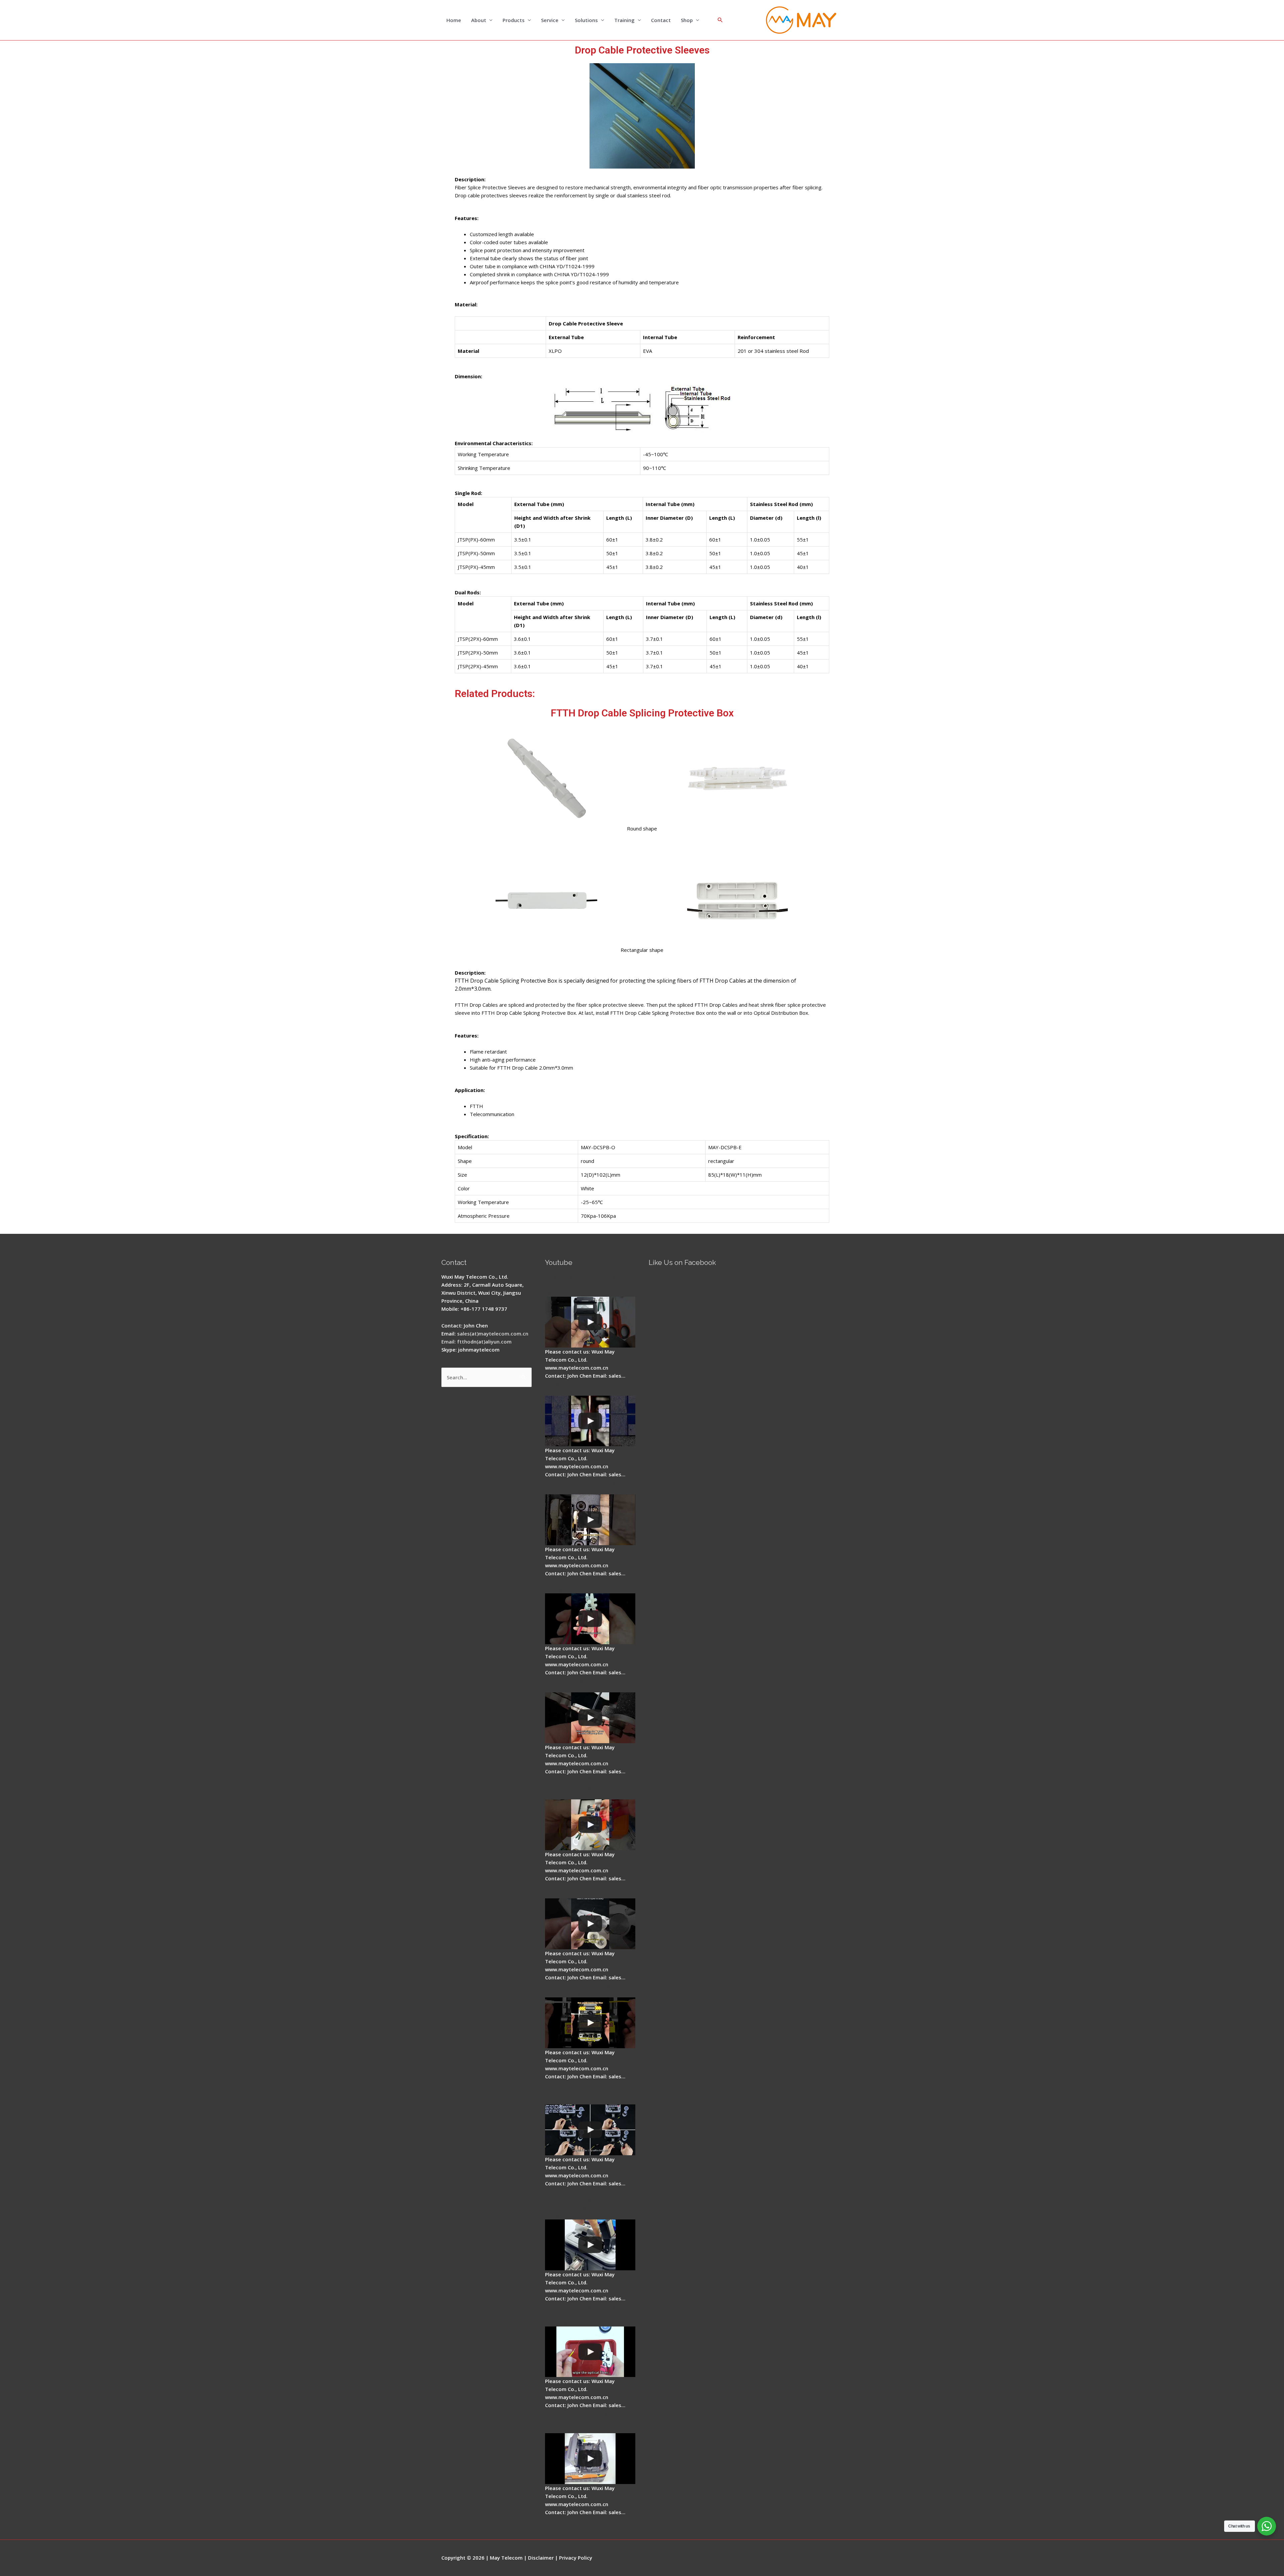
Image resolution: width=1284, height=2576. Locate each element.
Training (624, 20)
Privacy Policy (576, 2558)
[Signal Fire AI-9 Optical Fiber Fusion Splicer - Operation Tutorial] (590, 2352)
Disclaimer (541, 2558)
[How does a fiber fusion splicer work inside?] (590, 1421)
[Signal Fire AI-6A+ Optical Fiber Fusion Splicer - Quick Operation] (590, 1825)
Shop (687, 20)
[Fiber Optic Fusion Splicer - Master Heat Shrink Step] (590, 2023)
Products (514, 20)
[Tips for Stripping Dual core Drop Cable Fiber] (590, 1718)
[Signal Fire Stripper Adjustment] (590, 1924)
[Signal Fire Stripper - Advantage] (590, 1619)
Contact (661, 20)
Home (454, 20)
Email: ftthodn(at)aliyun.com (476, 1342)
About (479, 20)
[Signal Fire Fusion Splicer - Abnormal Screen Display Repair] (590, 2459)
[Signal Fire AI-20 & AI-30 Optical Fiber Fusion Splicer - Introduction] (590, 2130)
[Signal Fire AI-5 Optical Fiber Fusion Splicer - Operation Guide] (590, 1322)
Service (550, 20)
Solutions (586, 20)
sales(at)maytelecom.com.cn (493, 1333)
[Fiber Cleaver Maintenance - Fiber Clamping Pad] (590, 1520)
